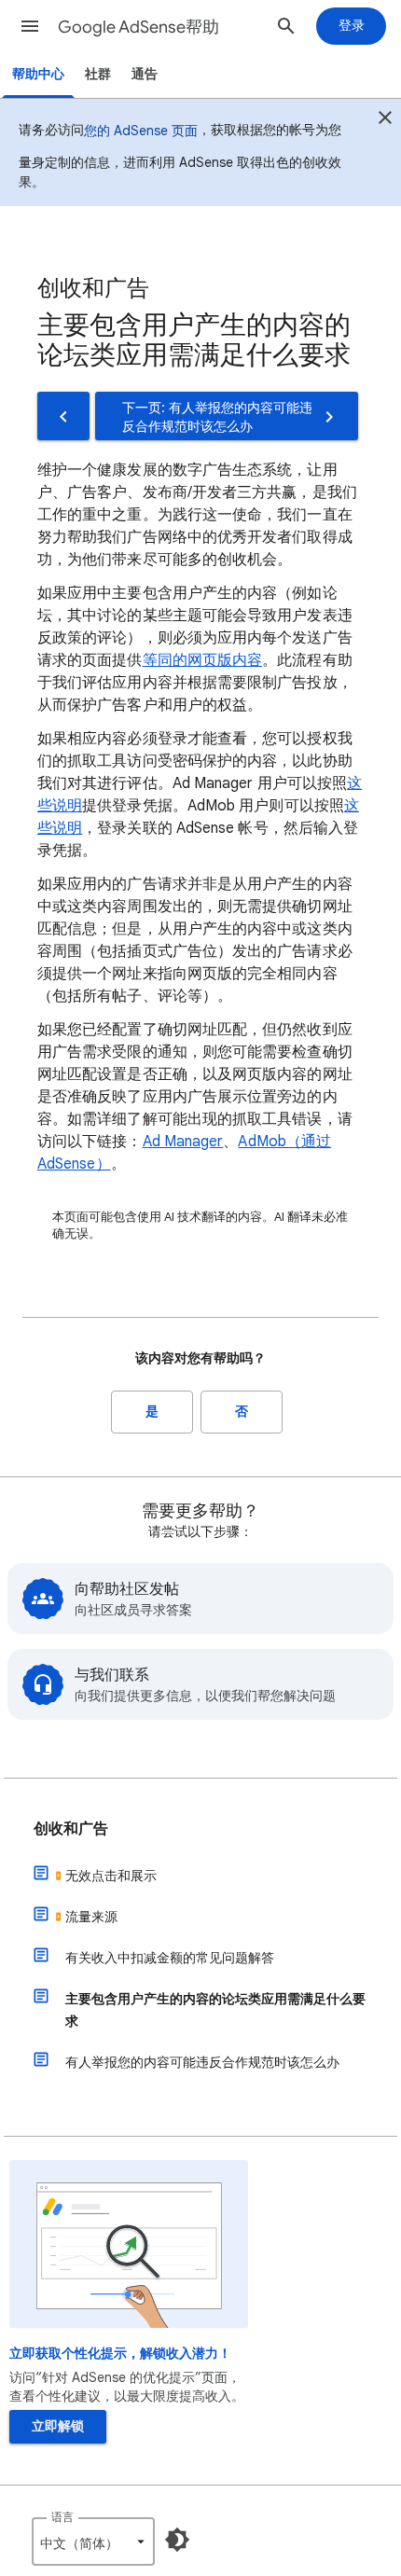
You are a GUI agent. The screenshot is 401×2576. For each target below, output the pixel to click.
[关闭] (385, 120)
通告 (145, 74)
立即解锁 (58, 2426)
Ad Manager (183, 1142)
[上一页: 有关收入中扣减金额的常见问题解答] (63, 416)
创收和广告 (71, 1829)
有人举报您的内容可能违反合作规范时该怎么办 (202, 2062)
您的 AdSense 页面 (141, 131)
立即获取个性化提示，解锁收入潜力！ (120, 2354)
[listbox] (93, 2541)
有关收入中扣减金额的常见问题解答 (170, 1958)
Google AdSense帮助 (138, 27)
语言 (62, 2517)
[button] (30, 26)
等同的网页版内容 (203, 660)
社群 (98, 74)
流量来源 (91, 1917)
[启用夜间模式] (177, 2540)
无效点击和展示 (111, 1876)
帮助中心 (38, 74)
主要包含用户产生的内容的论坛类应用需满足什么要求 (215, 2010)
